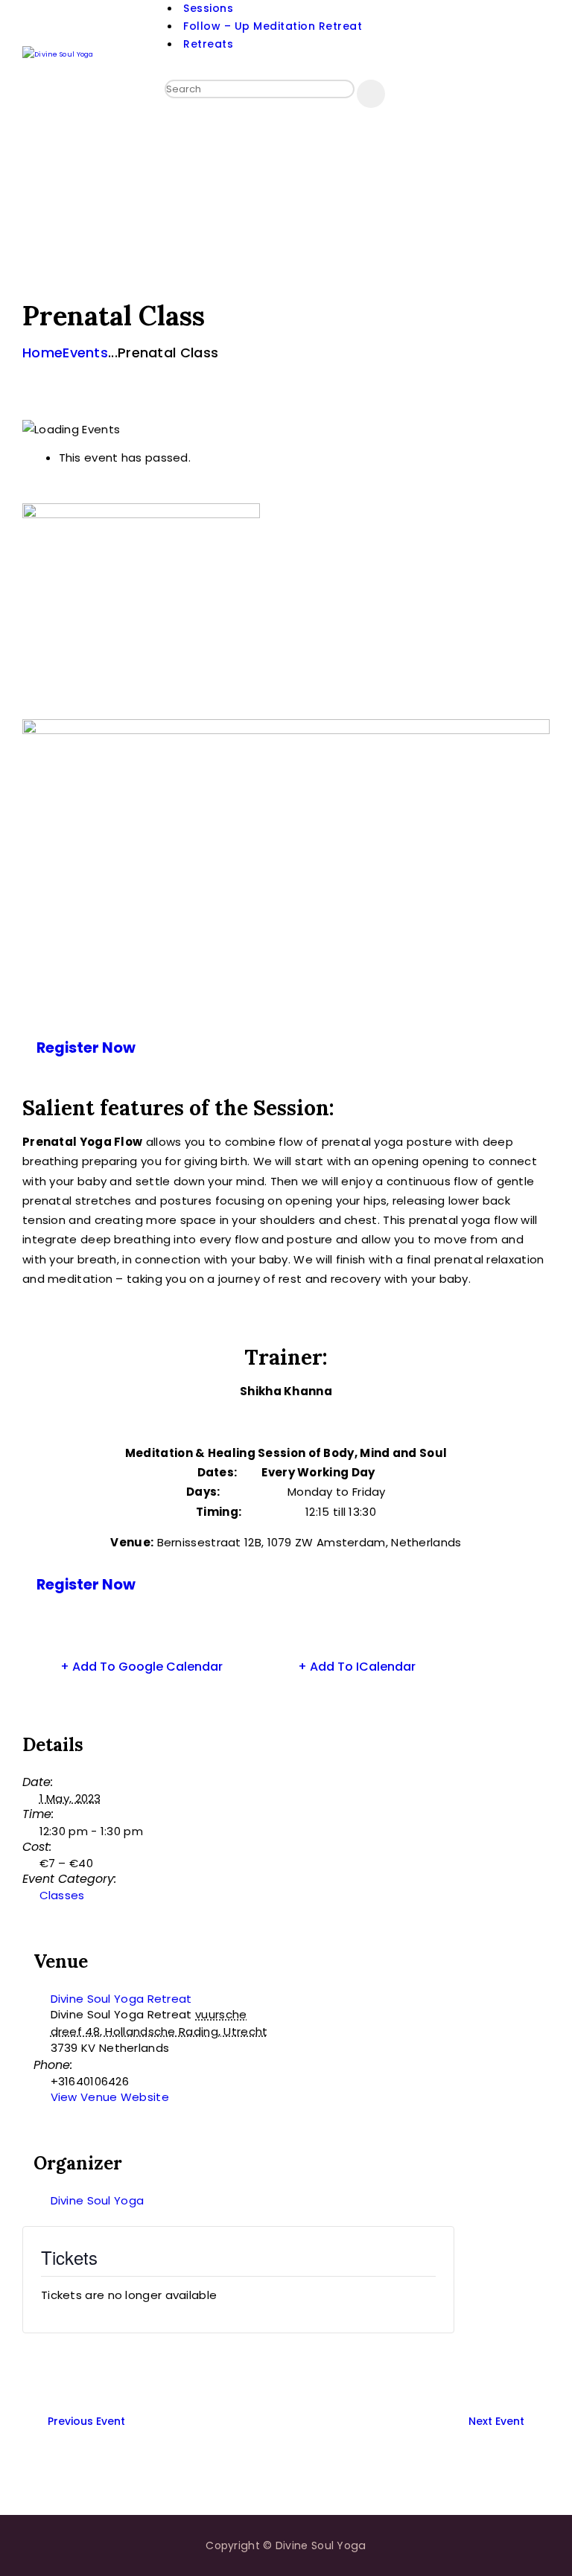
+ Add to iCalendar (357, 1667)
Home (42, 353)
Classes (62, 1895)
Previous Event (86, 2421)
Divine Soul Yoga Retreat (121, 1999)
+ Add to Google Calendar (142, 1667)
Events (85, 353)
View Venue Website (110, 2097)
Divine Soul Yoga (98, 2200)
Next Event (496, 2421)
